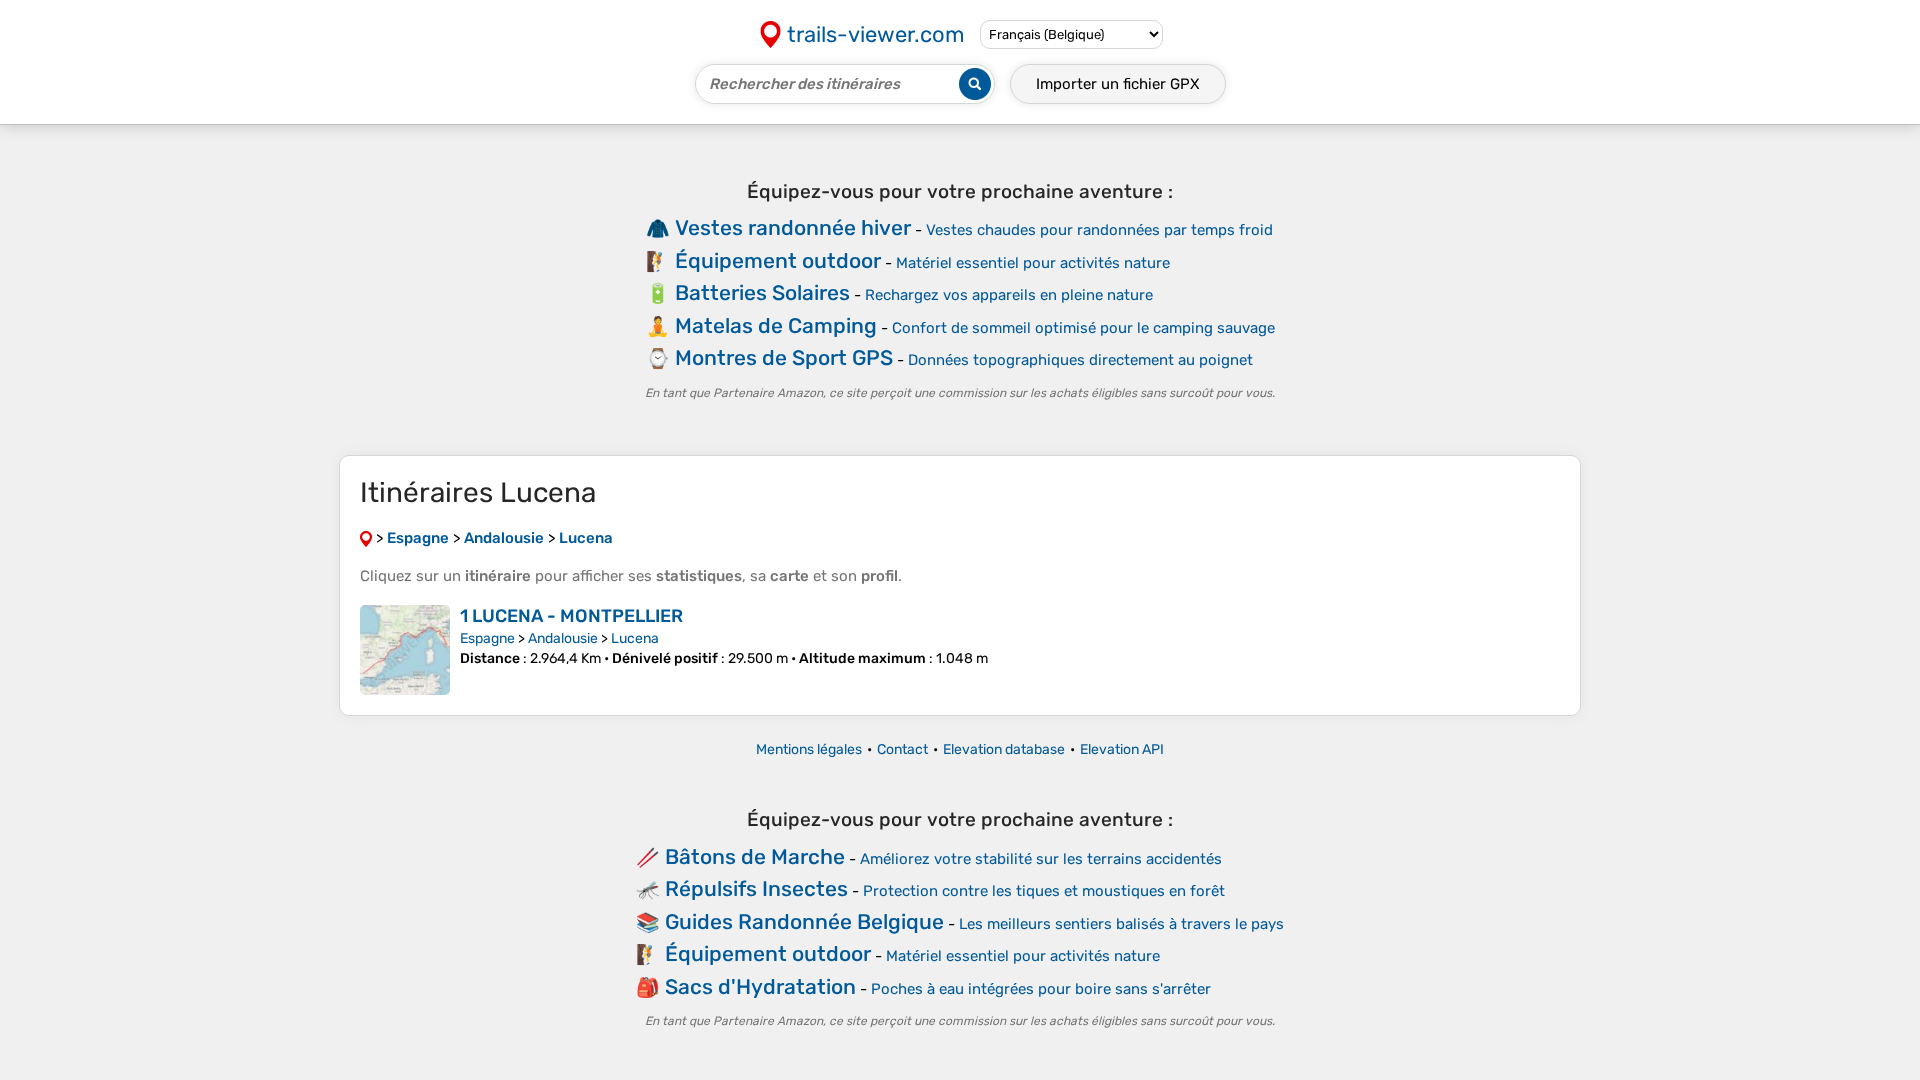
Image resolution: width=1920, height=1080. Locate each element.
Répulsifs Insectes (756, 888)
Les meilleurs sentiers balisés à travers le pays (1121, 924)
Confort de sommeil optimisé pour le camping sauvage (1083, 328)
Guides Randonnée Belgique (804, 921)
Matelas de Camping (776, 325)
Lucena (635, 638)
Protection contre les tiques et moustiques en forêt (1044, 891)
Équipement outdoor (778, 260)
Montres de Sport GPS (784, 357)
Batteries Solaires (762, 292)
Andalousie (563, 638)
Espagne (487, 638)
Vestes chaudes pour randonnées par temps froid (1099, 230)
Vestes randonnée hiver (793, 227)
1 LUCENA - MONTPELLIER (571, 616)
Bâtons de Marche (755, 856)
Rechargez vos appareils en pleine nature (1009, 295)
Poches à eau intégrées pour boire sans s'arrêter (1041, 989)
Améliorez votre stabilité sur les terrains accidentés (1041, 859)
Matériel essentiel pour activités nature (1033, 263)
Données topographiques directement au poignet (1080, 360)
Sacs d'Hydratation (760, 986)
